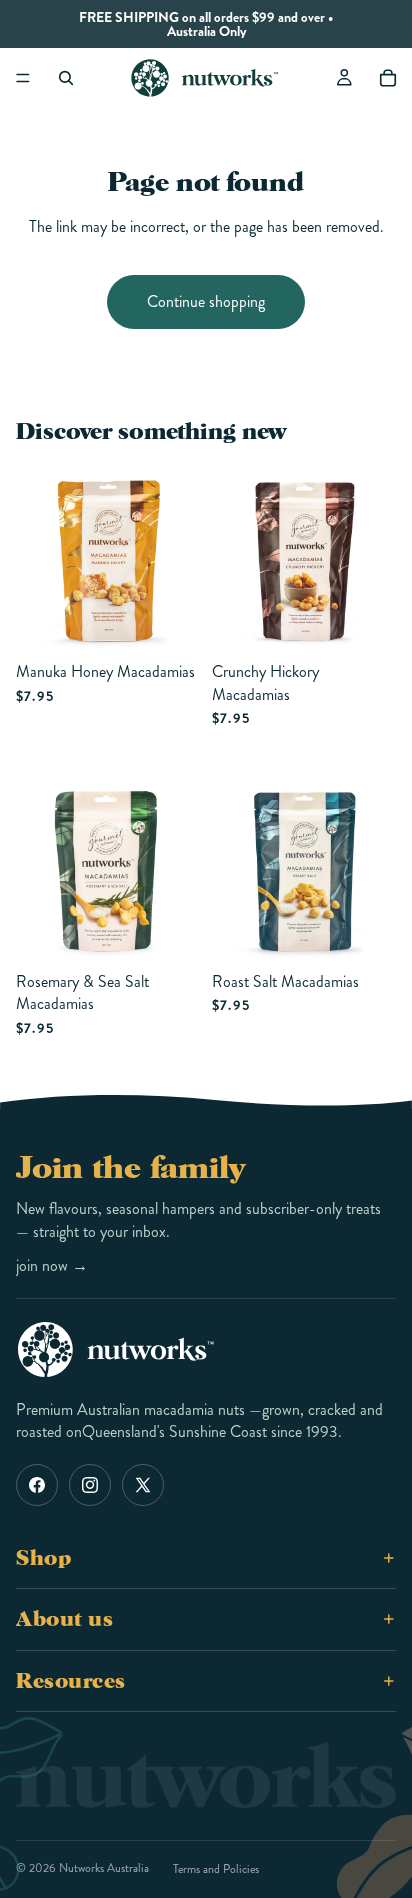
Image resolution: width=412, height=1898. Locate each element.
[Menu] (23, 78)
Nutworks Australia (104, 1868)
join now (52, 1266)
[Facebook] (37, 1485)
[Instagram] (90, 1485)
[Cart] (388, 78)
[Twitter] (143, 1485)
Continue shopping (206, 301)
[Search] (66, 78)
